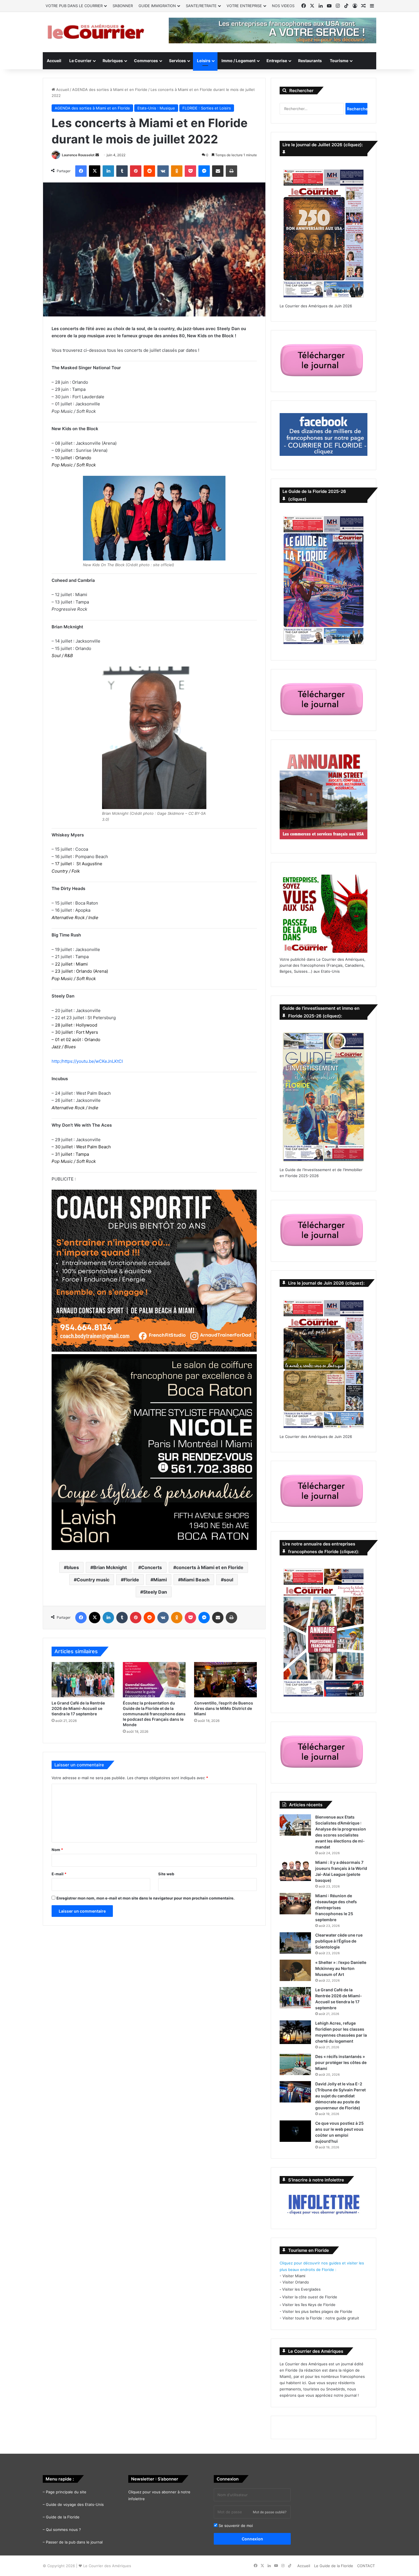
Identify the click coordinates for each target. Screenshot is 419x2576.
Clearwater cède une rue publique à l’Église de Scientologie (339, 1941)
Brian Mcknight (110, 1567)
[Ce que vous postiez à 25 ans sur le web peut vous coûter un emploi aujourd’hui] (295, 2131)
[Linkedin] (108, 171)
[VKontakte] (163, 171)
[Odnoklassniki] (177, 171)
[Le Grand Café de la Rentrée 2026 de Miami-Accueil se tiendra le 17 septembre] (83, 1680)
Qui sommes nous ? (63, 2530)
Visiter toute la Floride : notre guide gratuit (321, 2318)
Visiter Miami (294, 2276)
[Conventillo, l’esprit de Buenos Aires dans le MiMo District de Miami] (225, 1680)
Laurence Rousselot (78, 155)
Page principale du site (66, 2492)
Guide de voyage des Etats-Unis (75, 2504)
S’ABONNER (123, 6)
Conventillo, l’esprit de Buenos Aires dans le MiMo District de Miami (224, 1708)
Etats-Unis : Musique (156, 108)
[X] (95, 171)
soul (228, 1580)
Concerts (151, 1567)
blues (73, 1567)
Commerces (146, 61)
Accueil (54, 61)
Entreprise (277, 61)
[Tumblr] (122, 171)
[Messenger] (204, 171)
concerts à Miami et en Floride (210, 1567)
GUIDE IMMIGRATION (157, 6)
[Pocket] (190, 171)
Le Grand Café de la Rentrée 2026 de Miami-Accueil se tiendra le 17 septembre (78, 1708)
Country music (93, 1580)
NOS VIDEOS (283, 6)
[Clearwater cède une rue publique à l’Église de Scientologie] (295, 1943)
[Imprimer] (231, 171)
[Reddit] (149, 171)
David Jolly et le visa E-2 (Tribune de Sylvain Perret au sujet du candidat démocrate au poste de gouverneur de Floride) (340, 2096)
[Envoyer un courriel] (97, 155)
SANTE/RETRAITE (201, 6)
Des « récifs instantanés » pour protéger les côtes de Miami (341, 2062)
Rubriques (113, 61)
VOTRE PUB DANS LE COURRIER (74, 6)
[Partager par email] (218, 171)
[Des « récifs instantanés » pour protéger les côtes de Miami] (295, 2064)
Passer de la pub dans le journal (74, 2542)
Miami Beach (195, 1580)
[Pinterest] (136, 171)
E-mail (59, 1874)
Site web (166, 1874)
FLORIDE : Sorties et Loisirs (207, 108)
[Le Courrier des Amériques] (95, 32)
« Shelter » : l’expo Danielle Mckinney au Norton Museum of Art (341, 1968)
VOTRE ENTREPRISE (244, 6)
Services (177, 61)
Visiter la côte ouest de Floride (310, 2297)
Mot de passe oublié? (270, 2512)
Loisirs (204, 61)
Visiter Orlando (296, 2282)
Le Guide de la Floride (334, 2566)
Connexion (252, 2539)
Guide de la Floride (63, 2517)
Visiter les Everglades (301, 2289)
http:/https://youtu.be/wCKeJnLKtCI (87, 1061)
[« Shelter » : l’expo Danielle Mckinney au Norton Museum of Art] (295, 1970)
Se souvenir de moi (235, 2526)
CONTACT (366, 2566)
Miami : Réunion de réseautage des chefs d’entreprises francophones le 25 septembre (336, 1908)
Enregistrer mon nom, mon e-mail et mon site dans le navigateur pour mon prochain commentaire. (146, 1898)
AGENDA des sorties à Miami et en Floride (110, 90)
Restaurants (310, 61)
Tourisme (339, 61)
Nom (57, 1850)
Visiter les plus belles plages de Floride (317, 2311)
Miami (160, 1580)
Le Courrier (80, 61)
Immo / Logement (238, 61)
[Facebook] (81, 171)
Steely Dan (155, 1592)
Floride (131, 1580)
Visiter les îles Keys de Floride (309, 2305)
